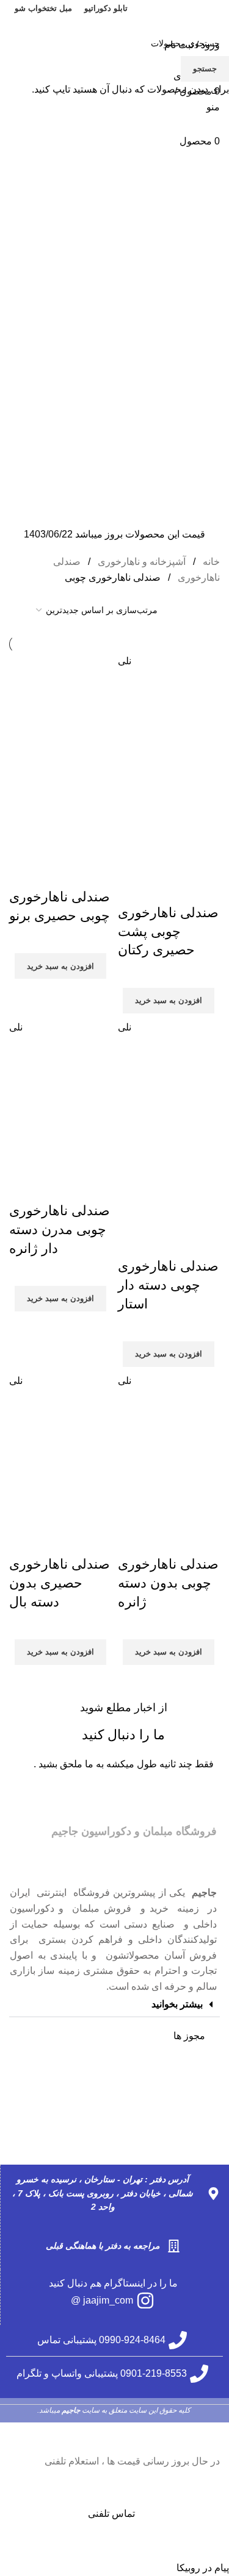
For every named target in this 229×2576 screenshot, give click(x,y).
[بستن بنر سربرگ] (214, 2438)
